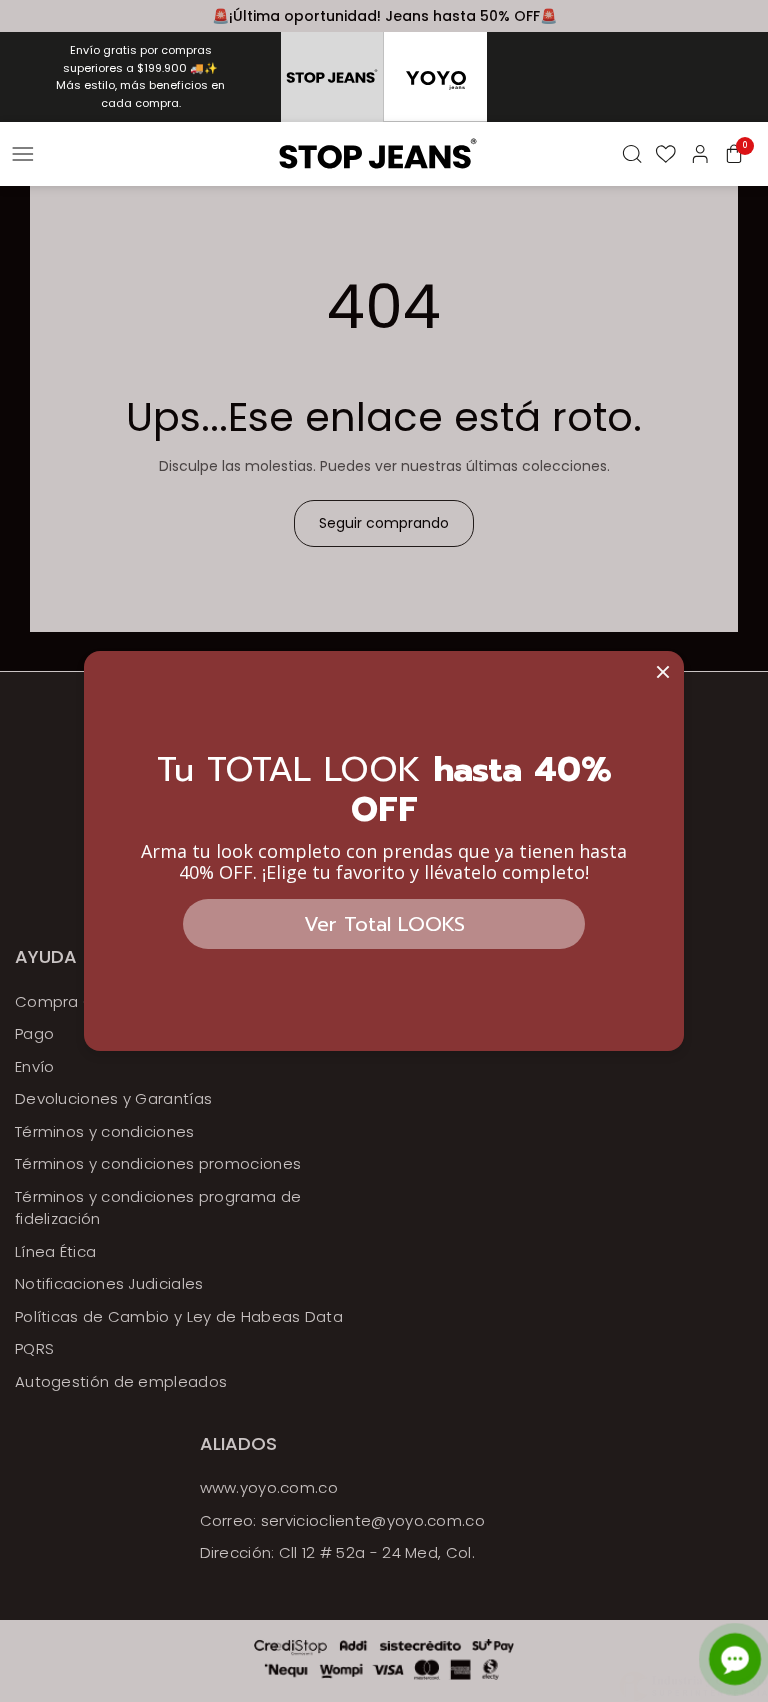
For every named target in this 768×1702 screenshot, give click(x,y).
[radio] (332, 77)
